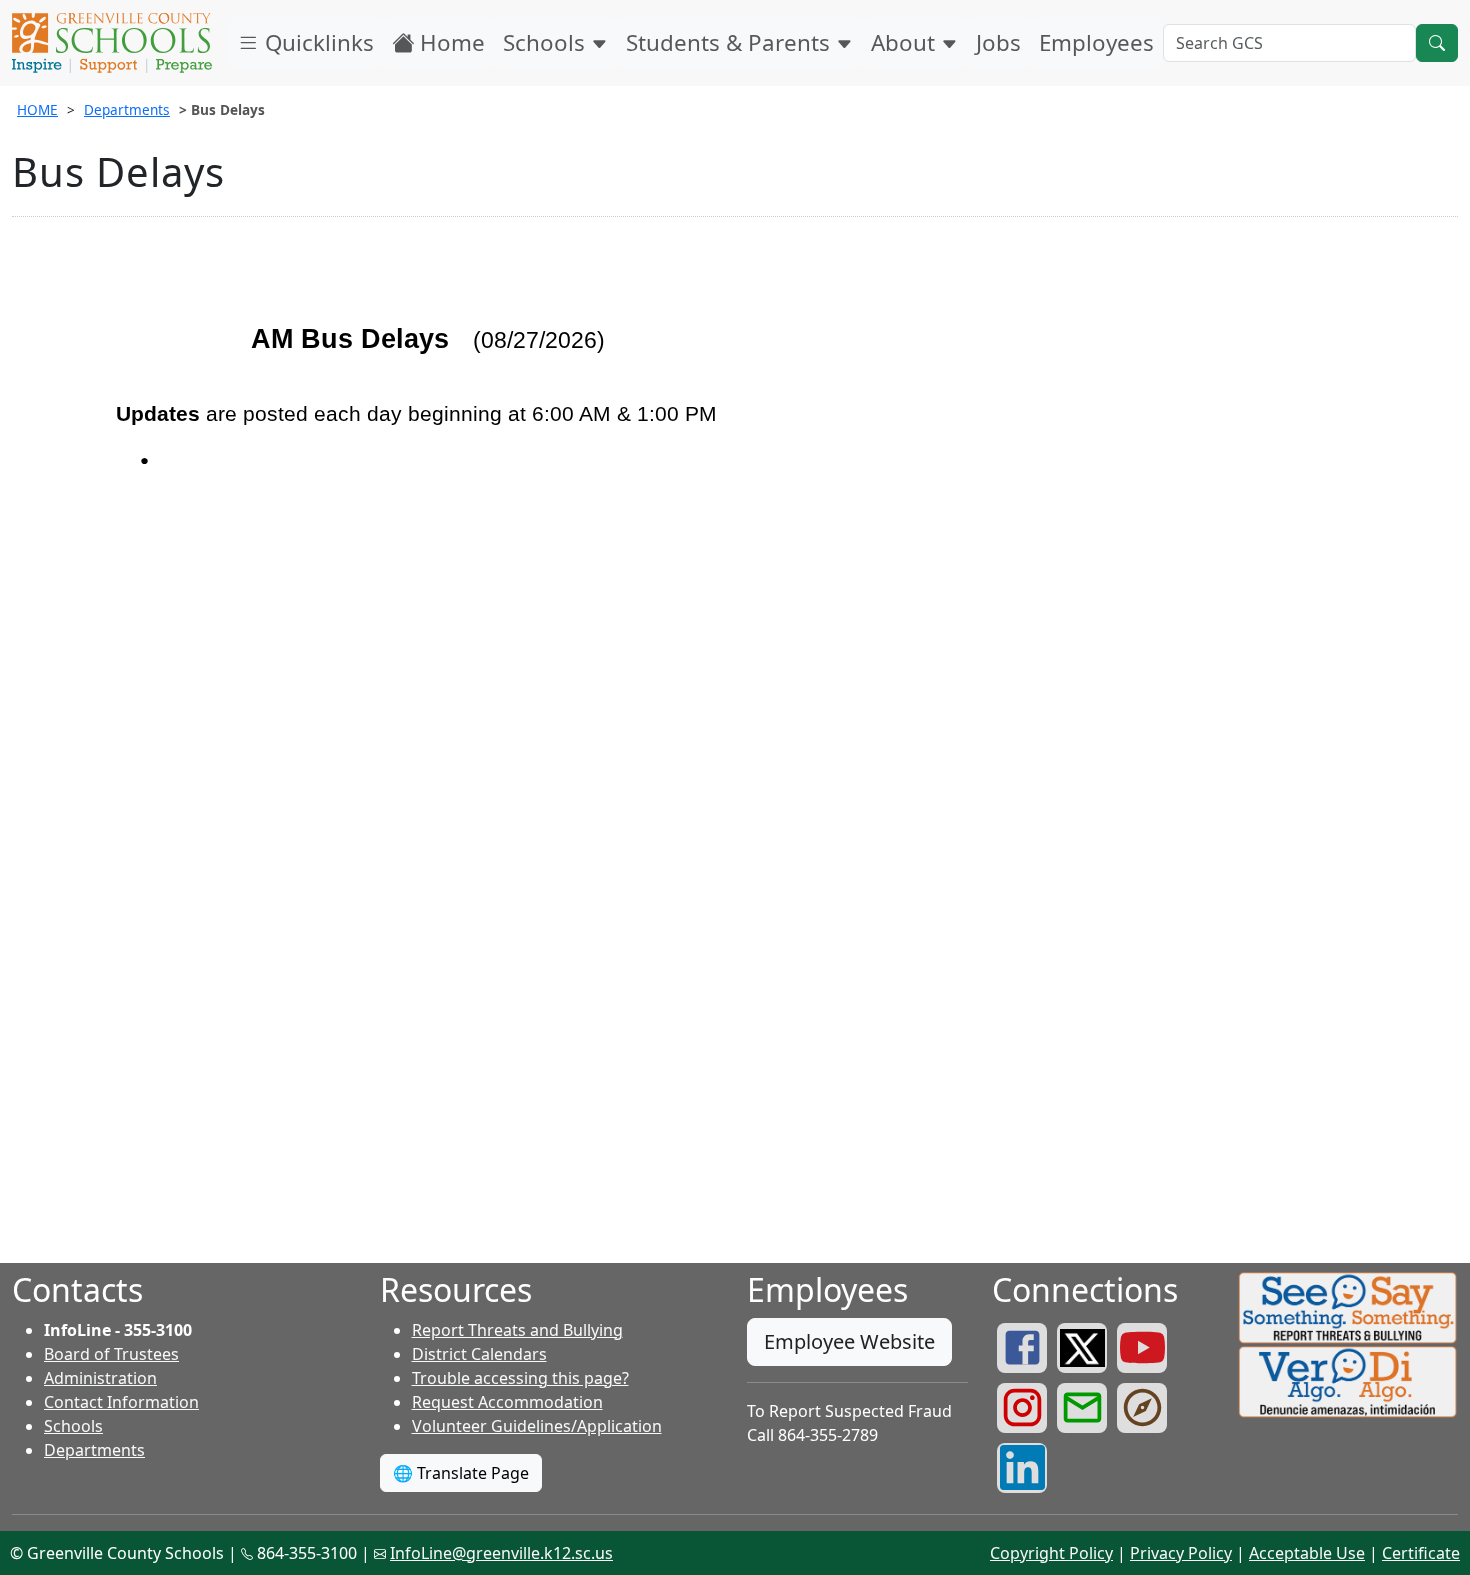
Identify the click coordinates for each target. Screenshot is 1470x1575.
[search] (1437, 43)
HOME (37, 109)
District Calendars (479, 1354)
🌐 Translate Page (461, 1473)
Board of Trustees (111, 1354)
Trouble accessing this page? (520, 1378)
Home (449, 42)
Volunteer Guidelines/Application (537, 1426)
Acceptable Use (1307, 1553)
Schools (547, 42)
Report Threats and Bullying (517, 1330)
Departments (127, 109)
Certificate (1421, 1553)
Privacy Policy (1181, 1553)
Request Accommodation (507, 1402)
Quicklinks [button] (316, 42)
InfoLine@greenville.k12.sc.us (501, 1553)
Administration (100, 1378)
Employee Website (849, 1341)
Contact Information (121, 1402)
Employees (1096, 42)
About (906, 42)
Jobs (998, 42)
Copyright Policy (1051, 1553)
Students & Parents (731, 42)
